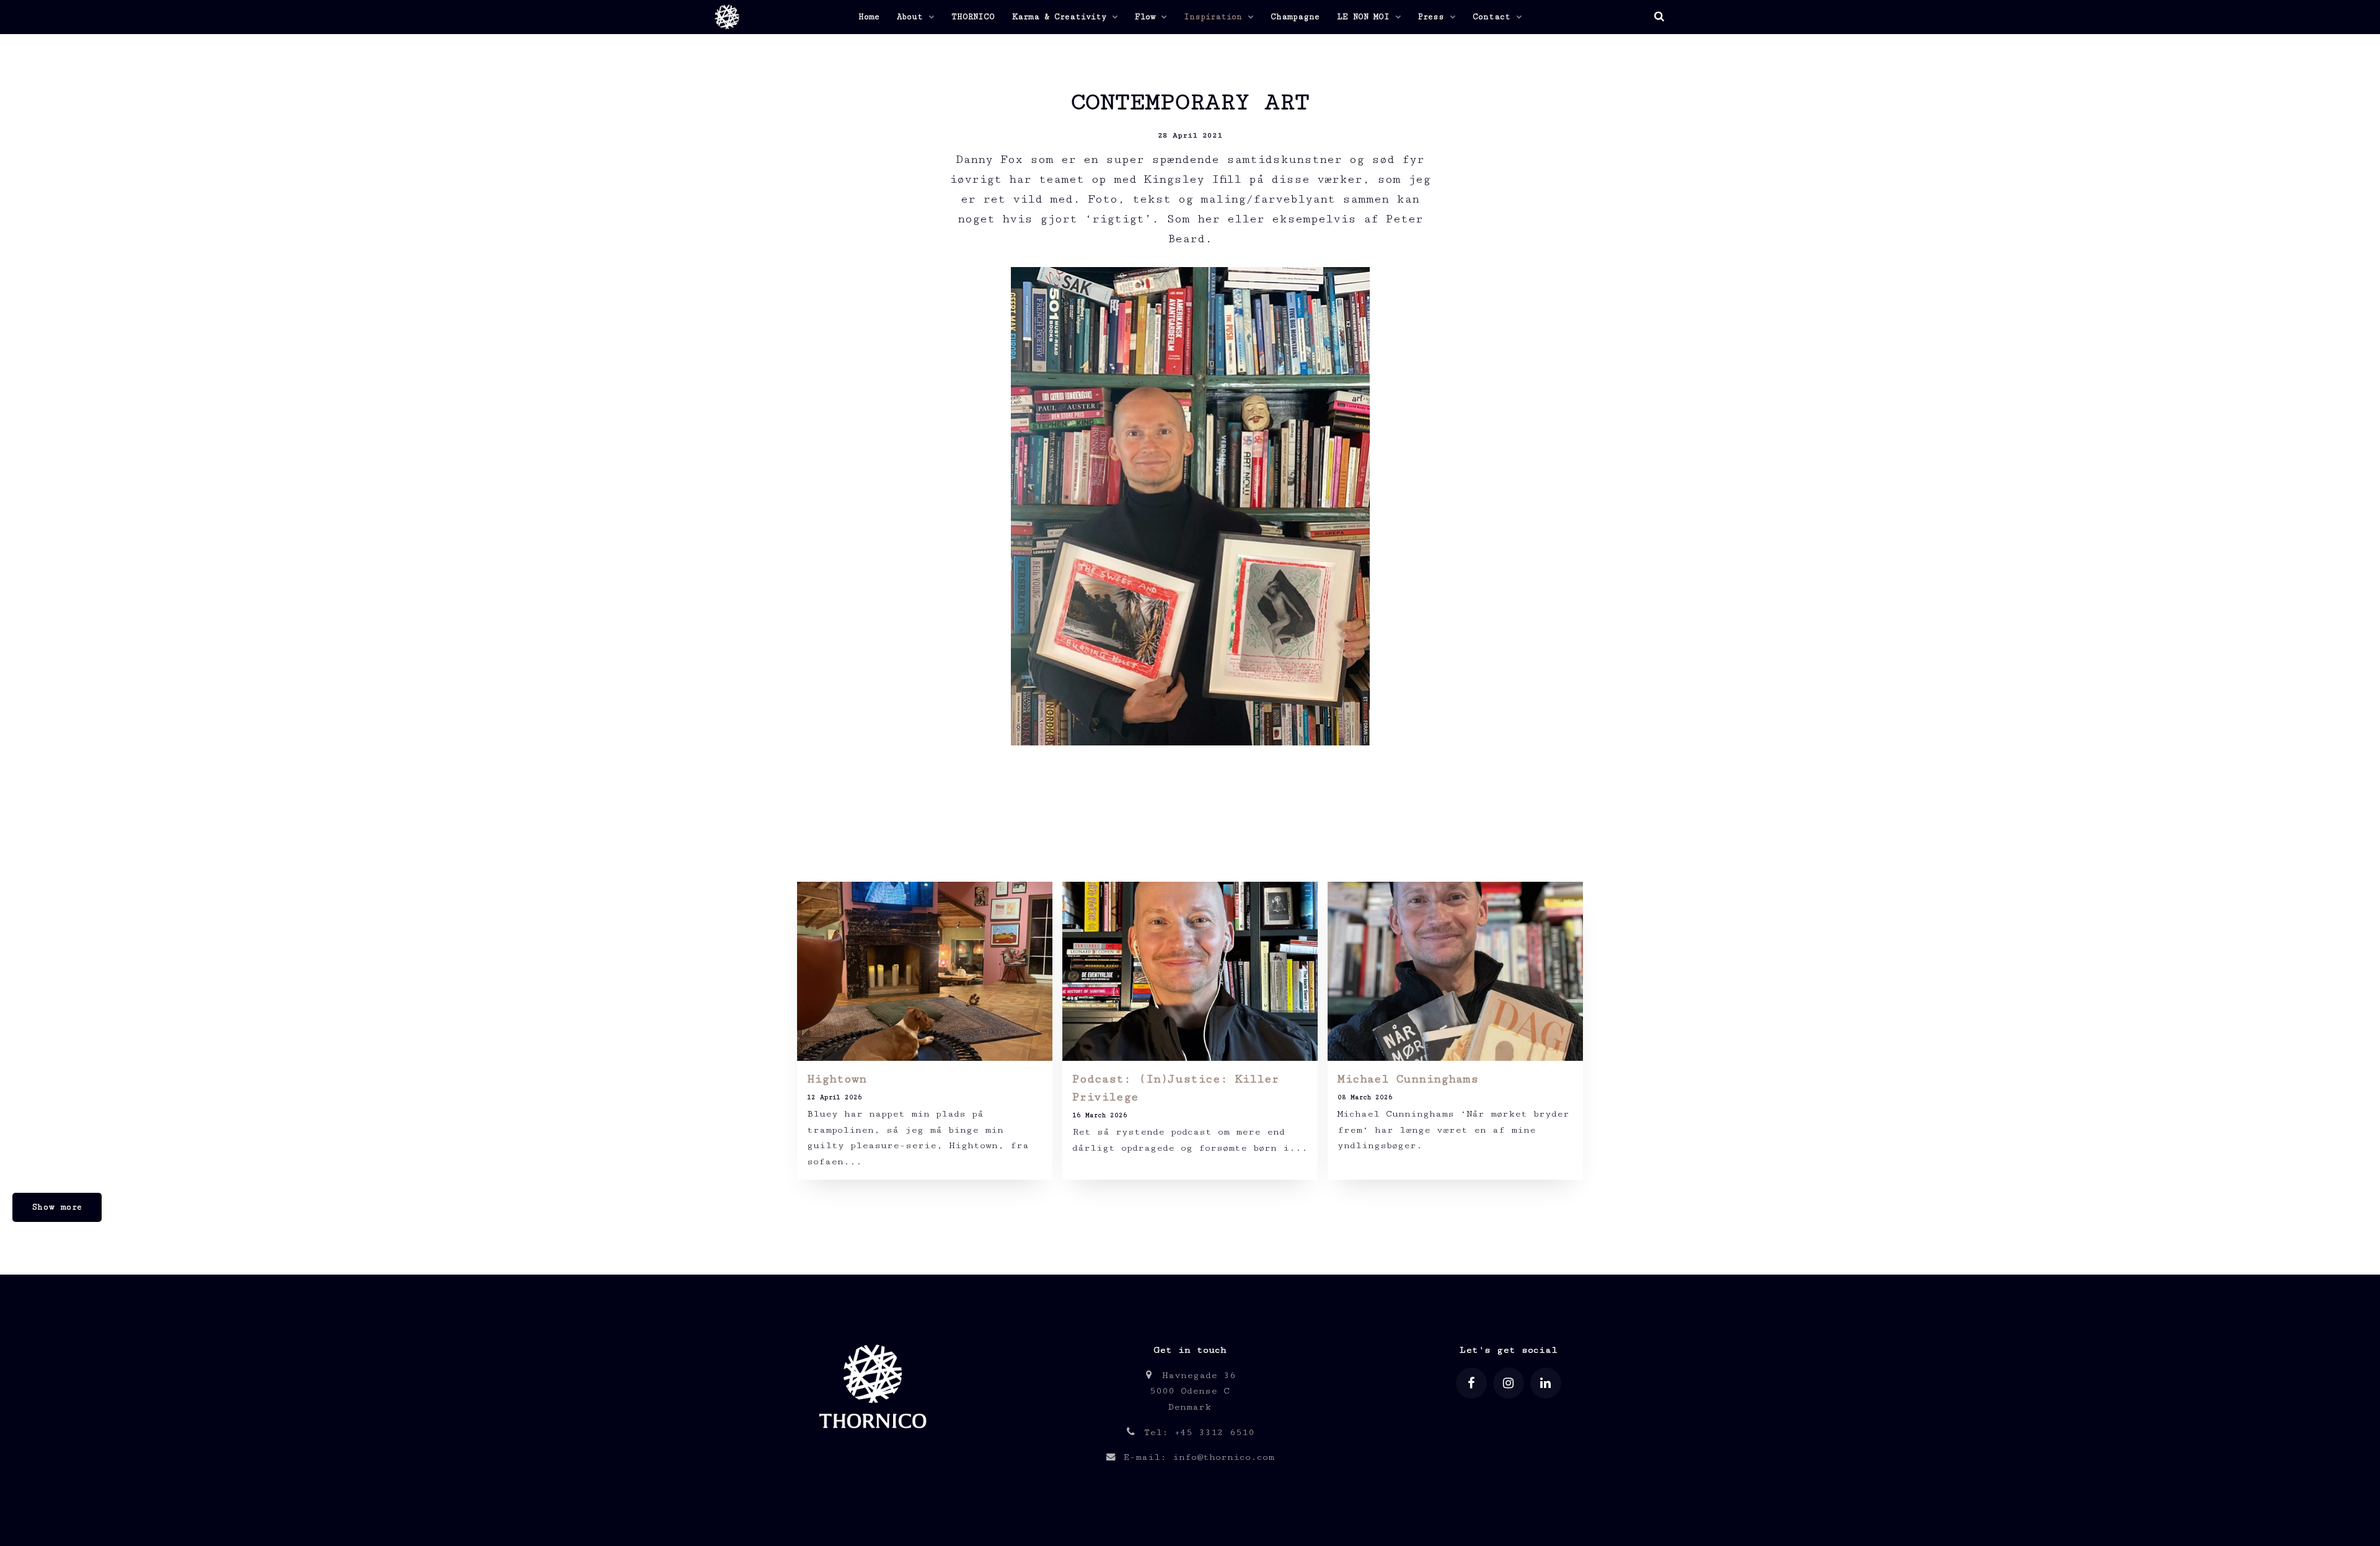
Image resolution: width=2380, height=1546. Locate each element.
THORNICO (973, 17)
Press (1434, 17)
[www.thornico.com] (872, 1440)
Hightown (837, 1079)
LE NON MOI (1366, 17)
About (912, 17)
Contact (1494, 17)
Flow (1148, 17)
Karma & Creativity (1062, 17)
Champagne (1295, 17)
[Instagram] (1509, 1383)
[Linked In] (1546, 1383)
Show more (57, 1207)
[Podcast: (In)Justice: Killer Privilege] (1190, 971)
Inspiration (1215, 17)
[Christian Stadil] (725, 17)
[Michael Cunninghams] (1455, 971)
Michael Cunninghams (1408, 1079)
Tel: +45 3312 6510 (1196, 1432)
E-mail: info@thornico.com (1196, 1457)
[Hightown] (925, 971)
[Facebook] (1471, 1383)
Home (869, 17)
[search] (1659, 17)
